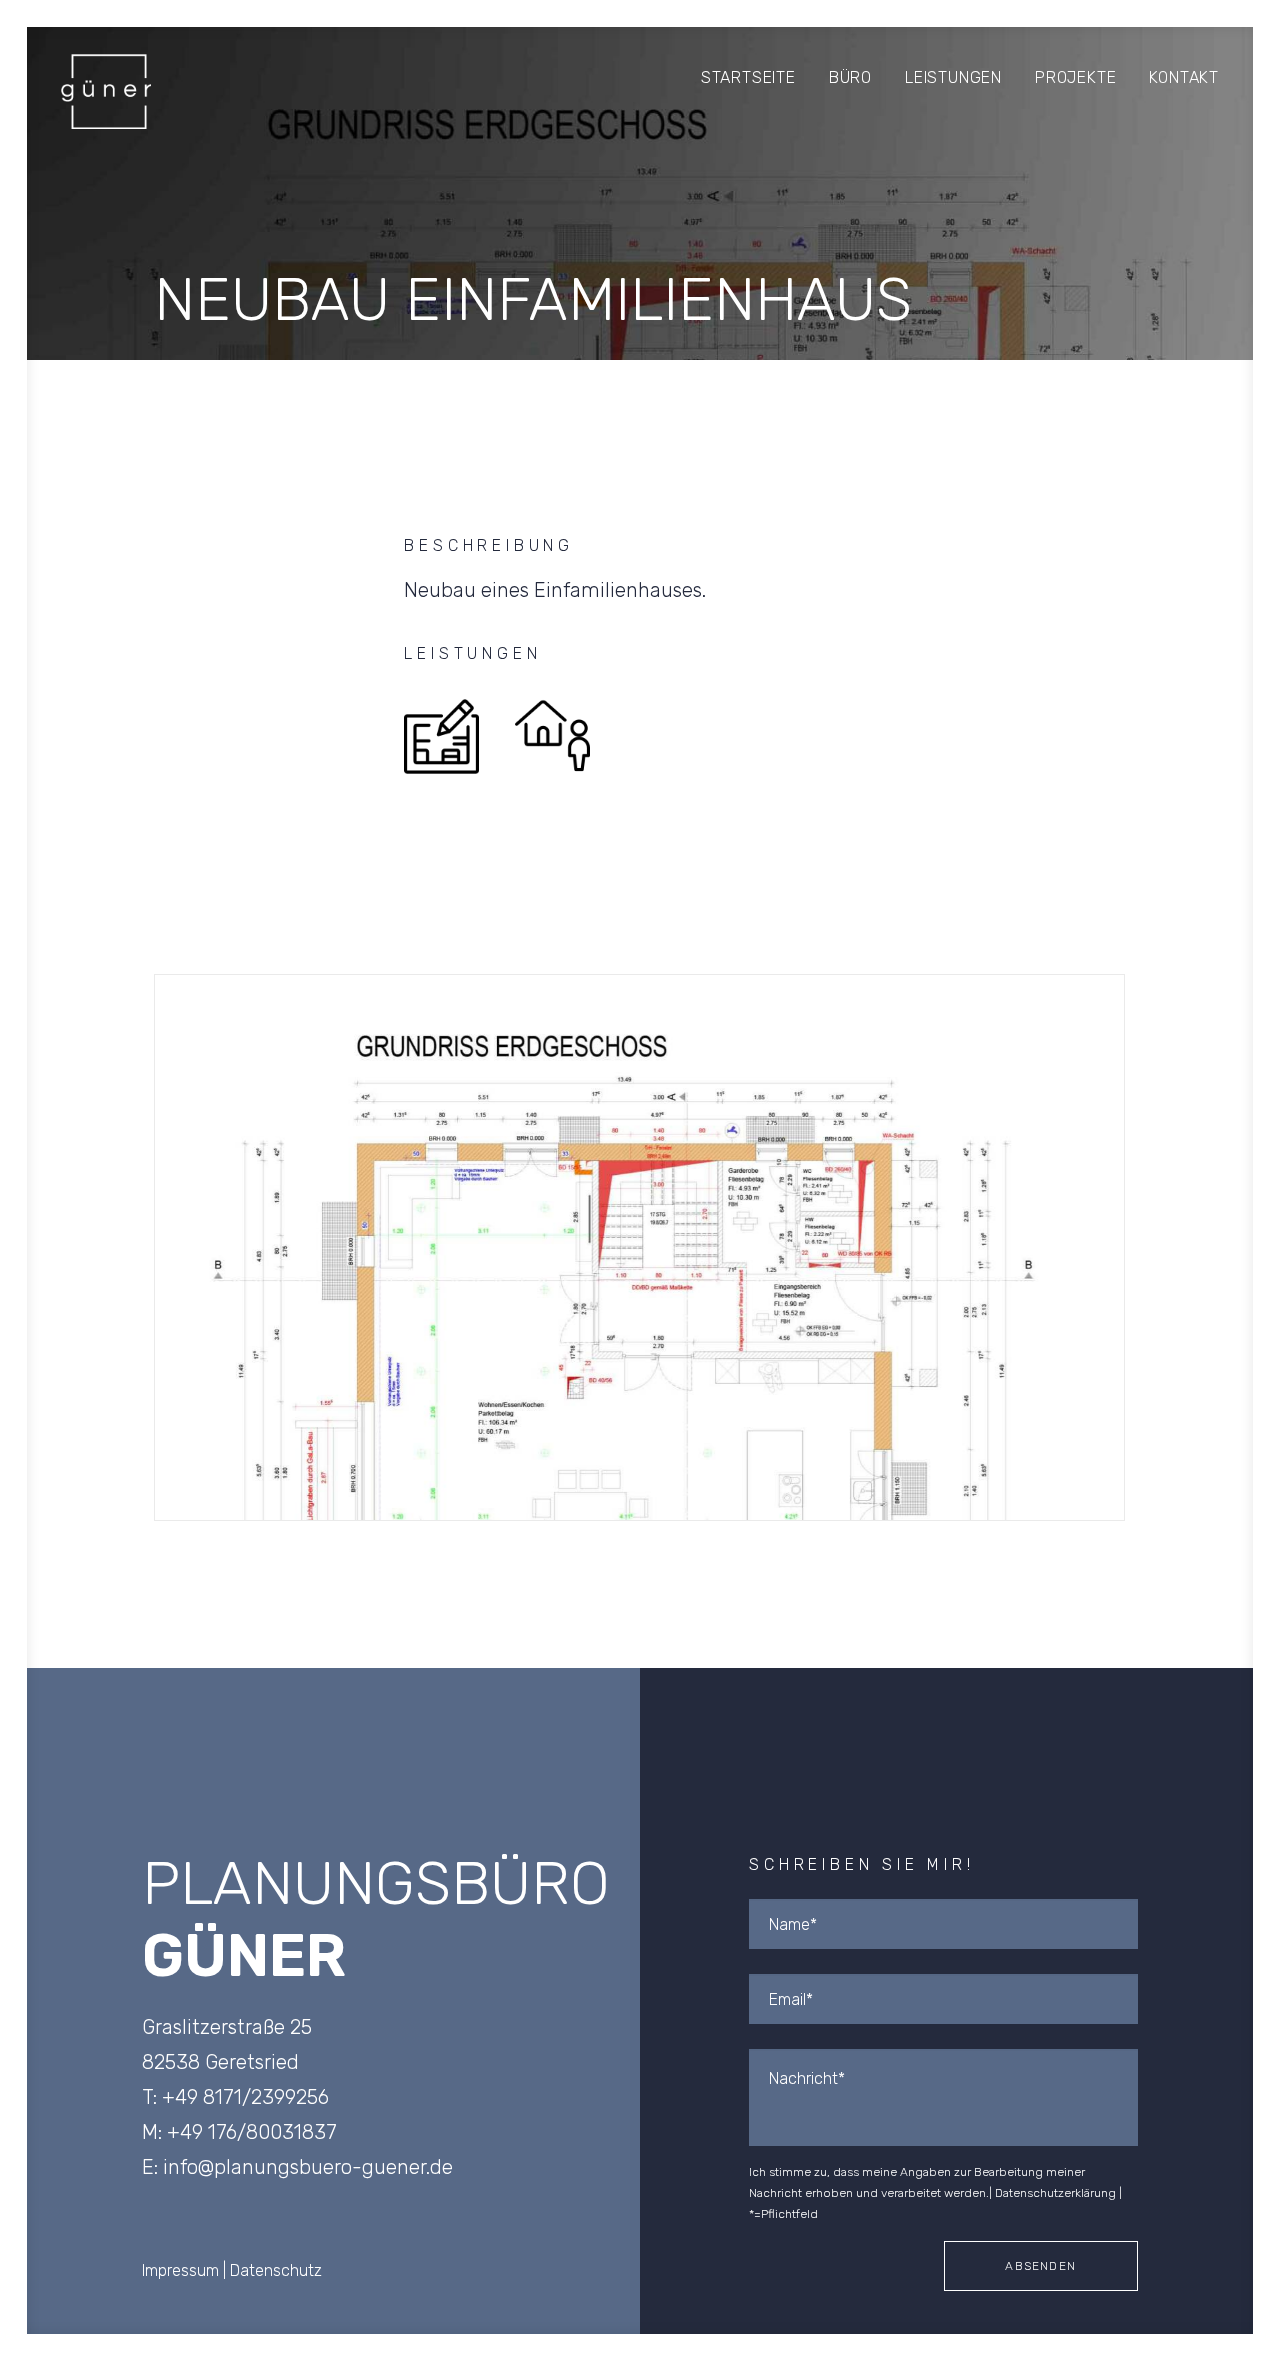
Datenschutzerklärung (1055, 2193)
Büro (850, 77)
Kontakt (1184, 77)
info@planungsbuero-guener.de (308, 2167)
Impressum (180, 2270)
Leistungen (953, 77)
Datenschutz (276, 2270)
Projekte (1075, 77)
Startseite (748, 77)
